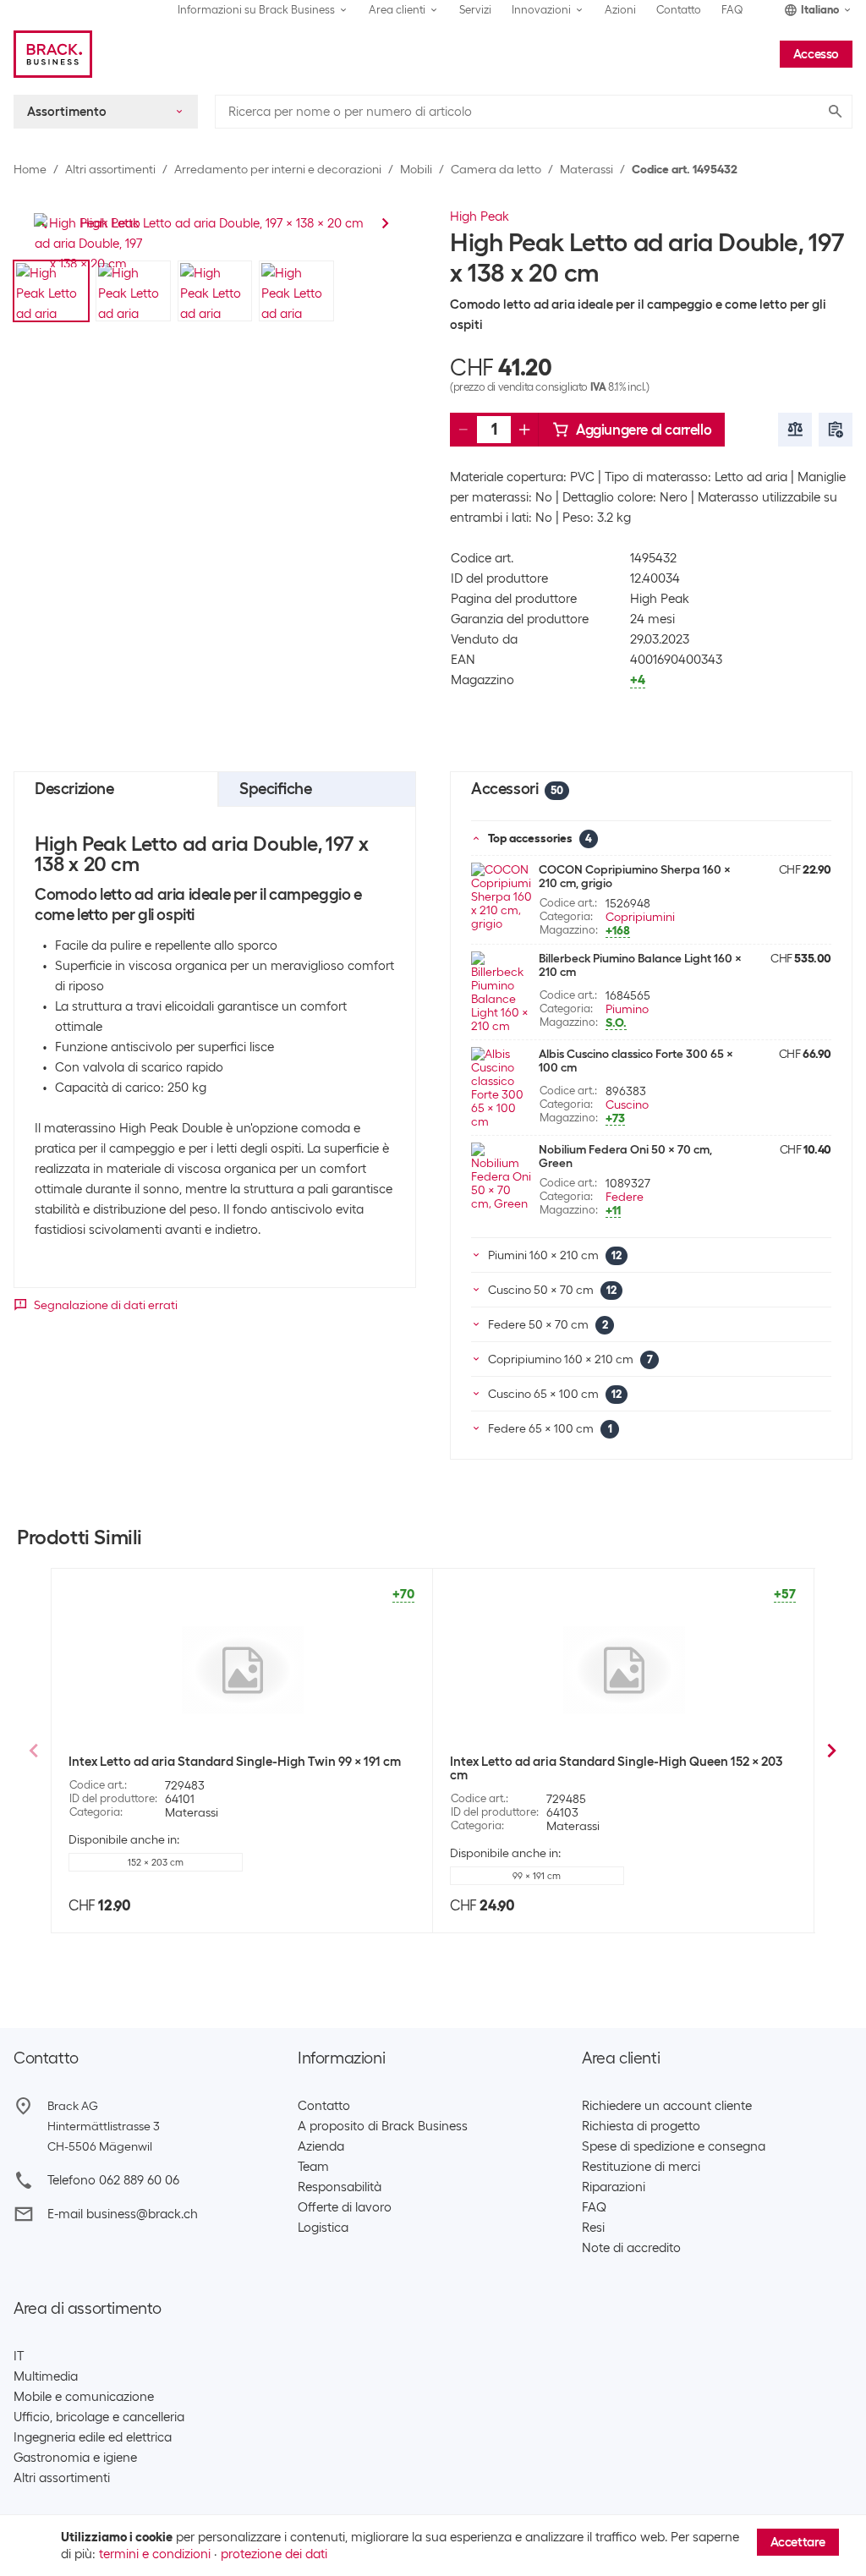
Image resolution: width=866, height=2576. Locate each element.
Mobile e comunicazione (84, 2397)
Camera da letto (496, 169)
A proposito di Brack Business (383, 2126)
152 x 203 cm (156, 1862)
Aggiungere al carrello (644, 430)
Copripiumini (640, 917)
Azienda (321, 2146)
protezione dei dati (274, 2554)
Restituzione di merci (641, 2167)
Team (313, 2167)
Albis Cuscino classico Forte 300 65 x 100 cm (636, 1061)
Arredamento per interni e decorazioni (278, 169)
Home (30, 169)
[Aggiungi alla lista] (836, 430)
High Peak (480, 216)
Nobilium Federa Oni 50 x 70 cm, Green (625, 1156)
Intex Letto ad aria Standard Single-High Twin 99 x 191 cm (235, 1762)
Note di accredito (631, 2248)
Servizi (475, 10)
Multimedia (46, 2376)
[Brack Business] (53, 54)
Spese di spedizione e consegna (674, 2146)
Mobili (416, 169)
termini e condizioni (155, 2554)
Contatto (679, 10)
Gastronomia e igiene (75, 2458)
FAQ (732, 10)
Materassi (586, 169)
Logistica (323, 2228)
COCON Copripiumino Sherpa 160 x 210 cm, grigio (635, 876)
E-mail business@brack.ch (123, 2214)
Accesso (816, 54)
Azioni (620, 10)
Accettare (798, 2542)
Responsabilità (340, 2187)
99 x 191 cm (537, 1876)
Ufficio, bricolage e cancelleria (99, 2417)
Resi (593, 2228)
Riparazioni (614, 2187)
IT (19, 2356)
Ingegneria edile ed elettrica (93, 2437)
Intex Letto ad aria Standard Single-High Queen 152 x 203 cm (616, 1768)
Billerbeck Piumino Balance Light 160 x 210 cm (640, 965)
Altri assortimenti (110, 169)
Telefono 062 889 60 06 (113, 2180)
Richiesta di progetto (641, 2126)
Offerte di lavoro (345, 2207)
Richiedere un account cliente (667, 2106)
